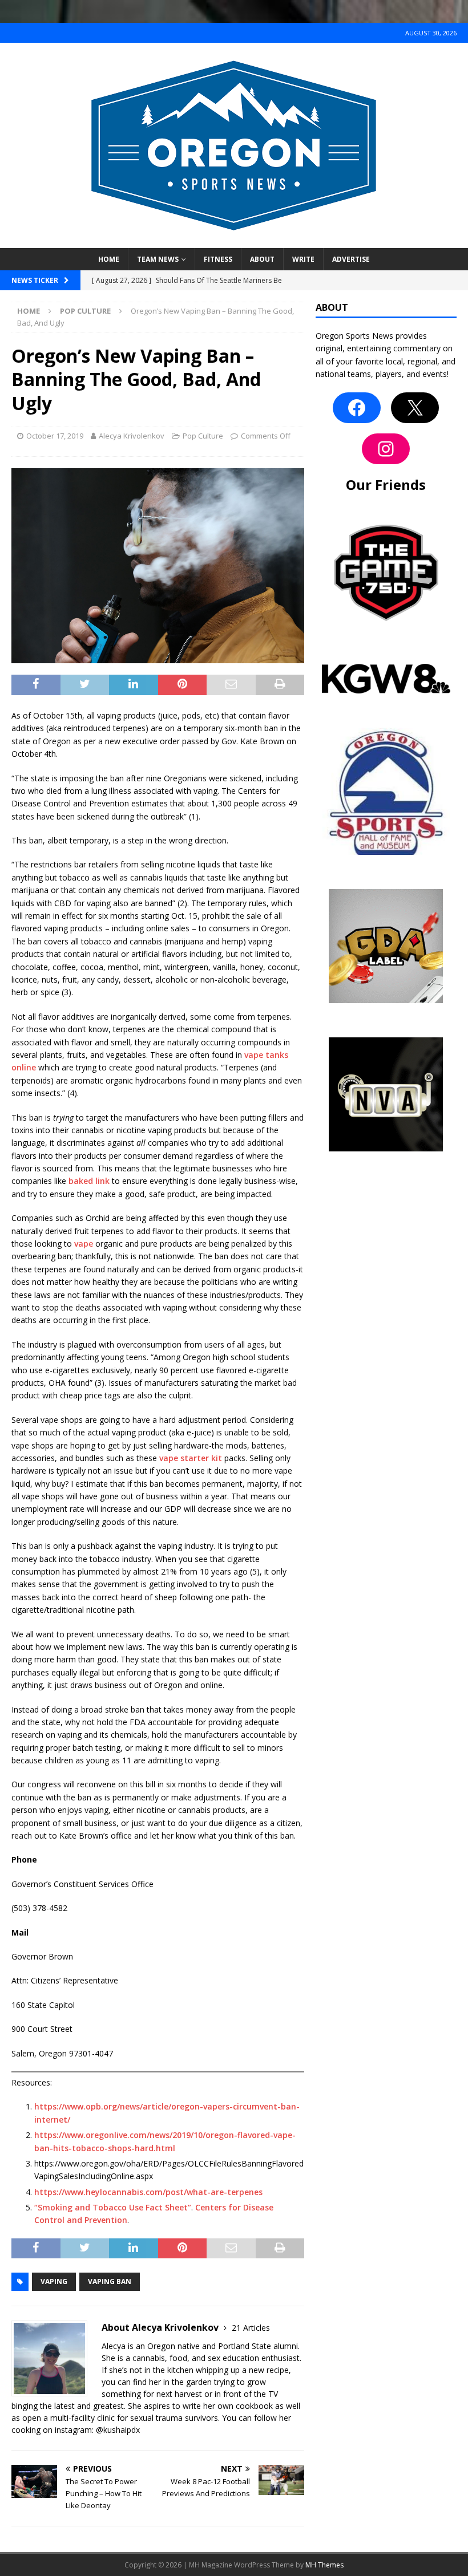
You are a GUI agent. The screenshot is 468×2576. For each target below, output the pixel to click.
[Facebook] (357, 408)
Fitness (218, 259)
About (262, 259)
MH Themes (324, 2565)
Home (109, 259)
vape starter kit (191, 1458)
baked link (89, 1181)
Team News (158, 259)
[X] (415, 408)
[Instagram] (386, 449)
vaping (54, 2281)
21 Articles (251, 2328)
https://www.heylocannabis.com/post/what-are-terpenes (148, 2192)
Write (303, 259)
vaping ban (110, 2281)
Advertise (351, 259)
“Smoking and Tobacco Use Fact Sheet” (113, 2207)
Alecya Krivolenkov (132, 436)
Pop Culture (203, 436)
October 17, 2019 (55, 436)
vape (84, 1244)
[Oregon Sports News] (234, 242)
